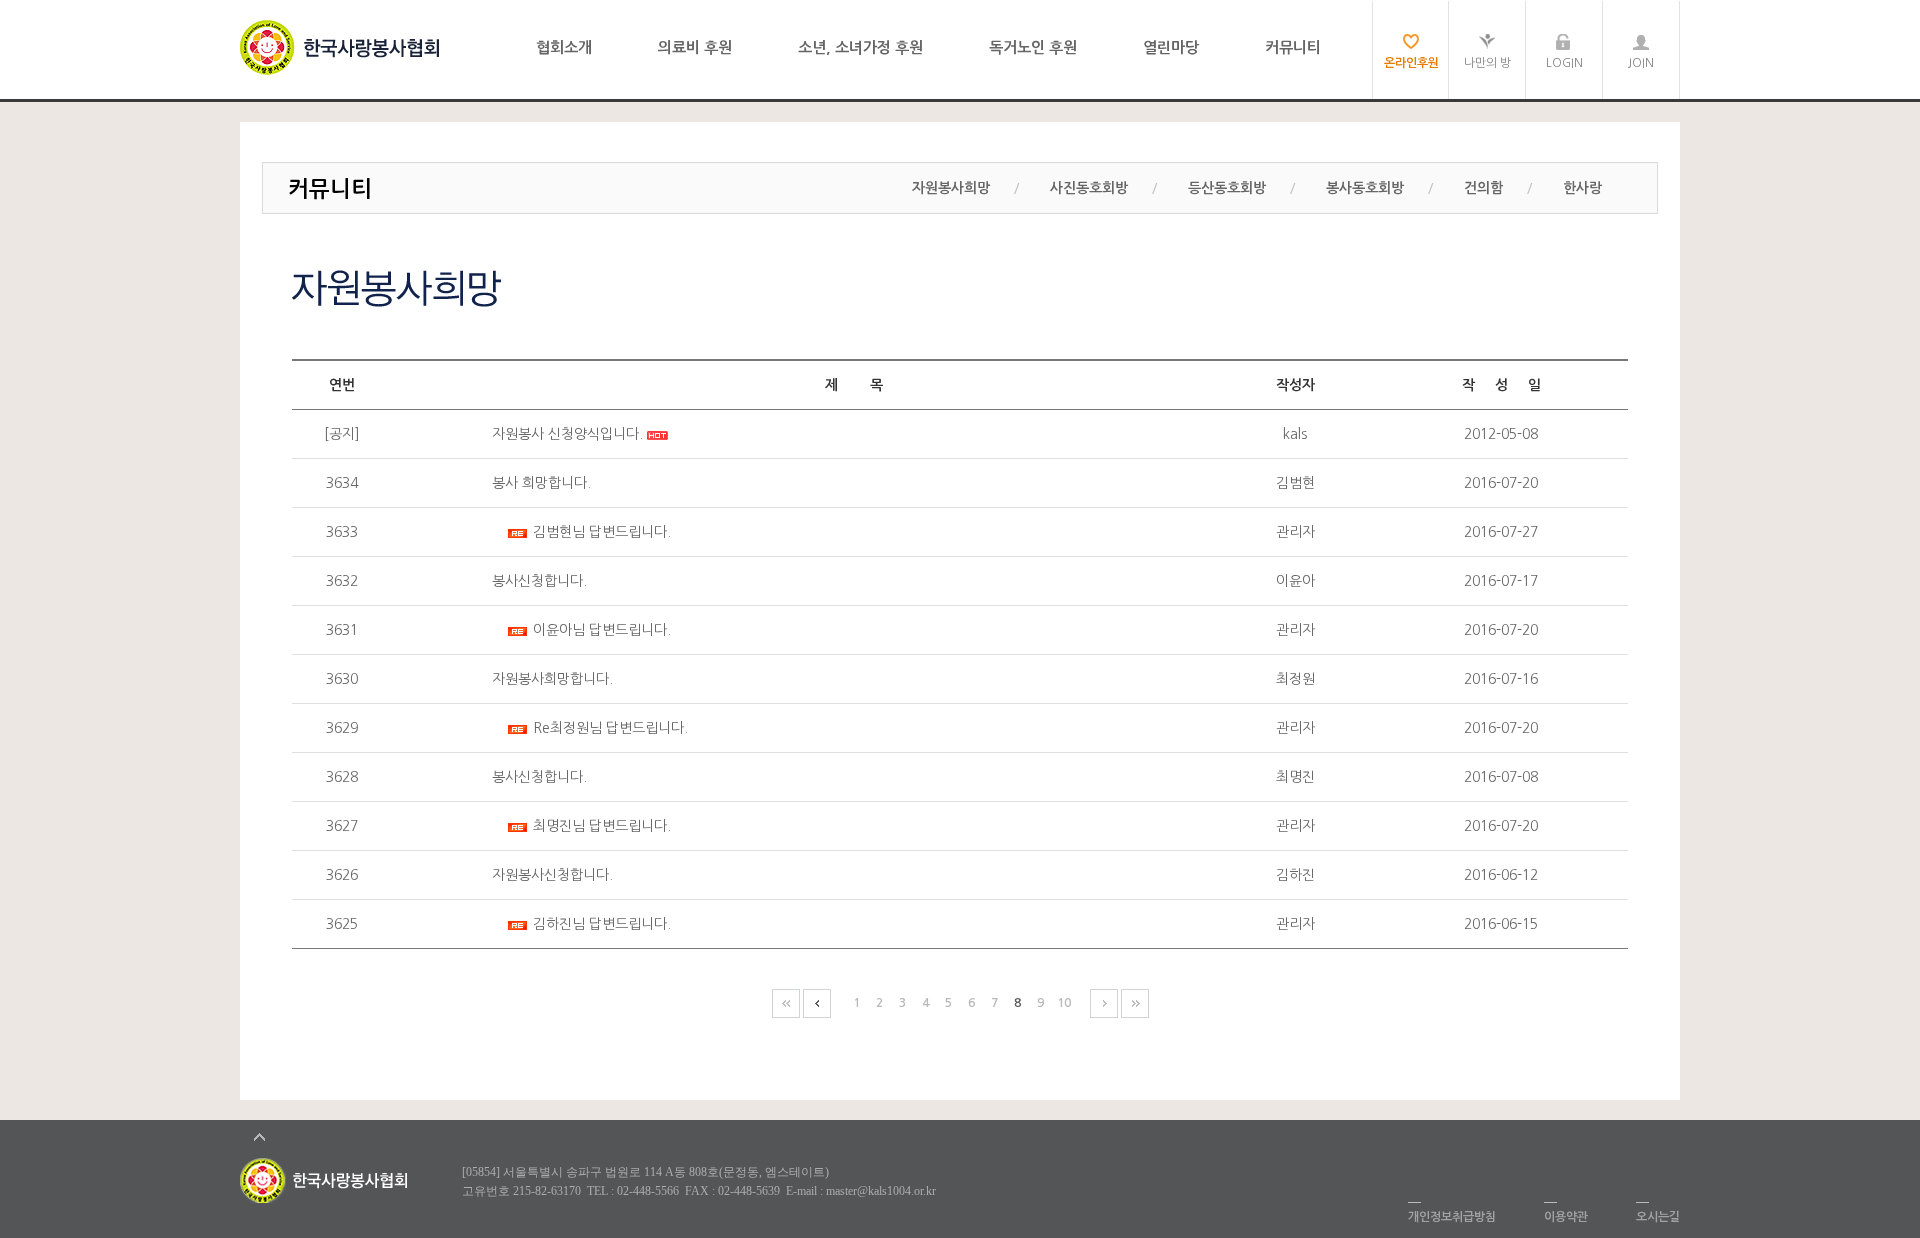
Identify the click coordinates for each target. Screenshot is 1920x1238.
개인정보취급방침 (1452, 1217)
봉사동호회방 (1365, 188)
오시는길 (1658, 1217)
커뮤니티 (1293, 47)
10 (1064, 1003)
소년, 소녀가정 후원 (860, 47)
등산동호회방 (1227, 188)
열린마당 (1171, 47)
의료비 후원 (695, 47)
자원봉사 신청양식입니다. (567, 434)
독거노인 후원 (1033, 47)
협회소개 (564, 47)
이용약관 (1566, 1217)
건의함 (1483, 188)
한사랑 (1582, 188)
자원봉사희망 (951, 188)
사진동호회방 (1089, 188)
